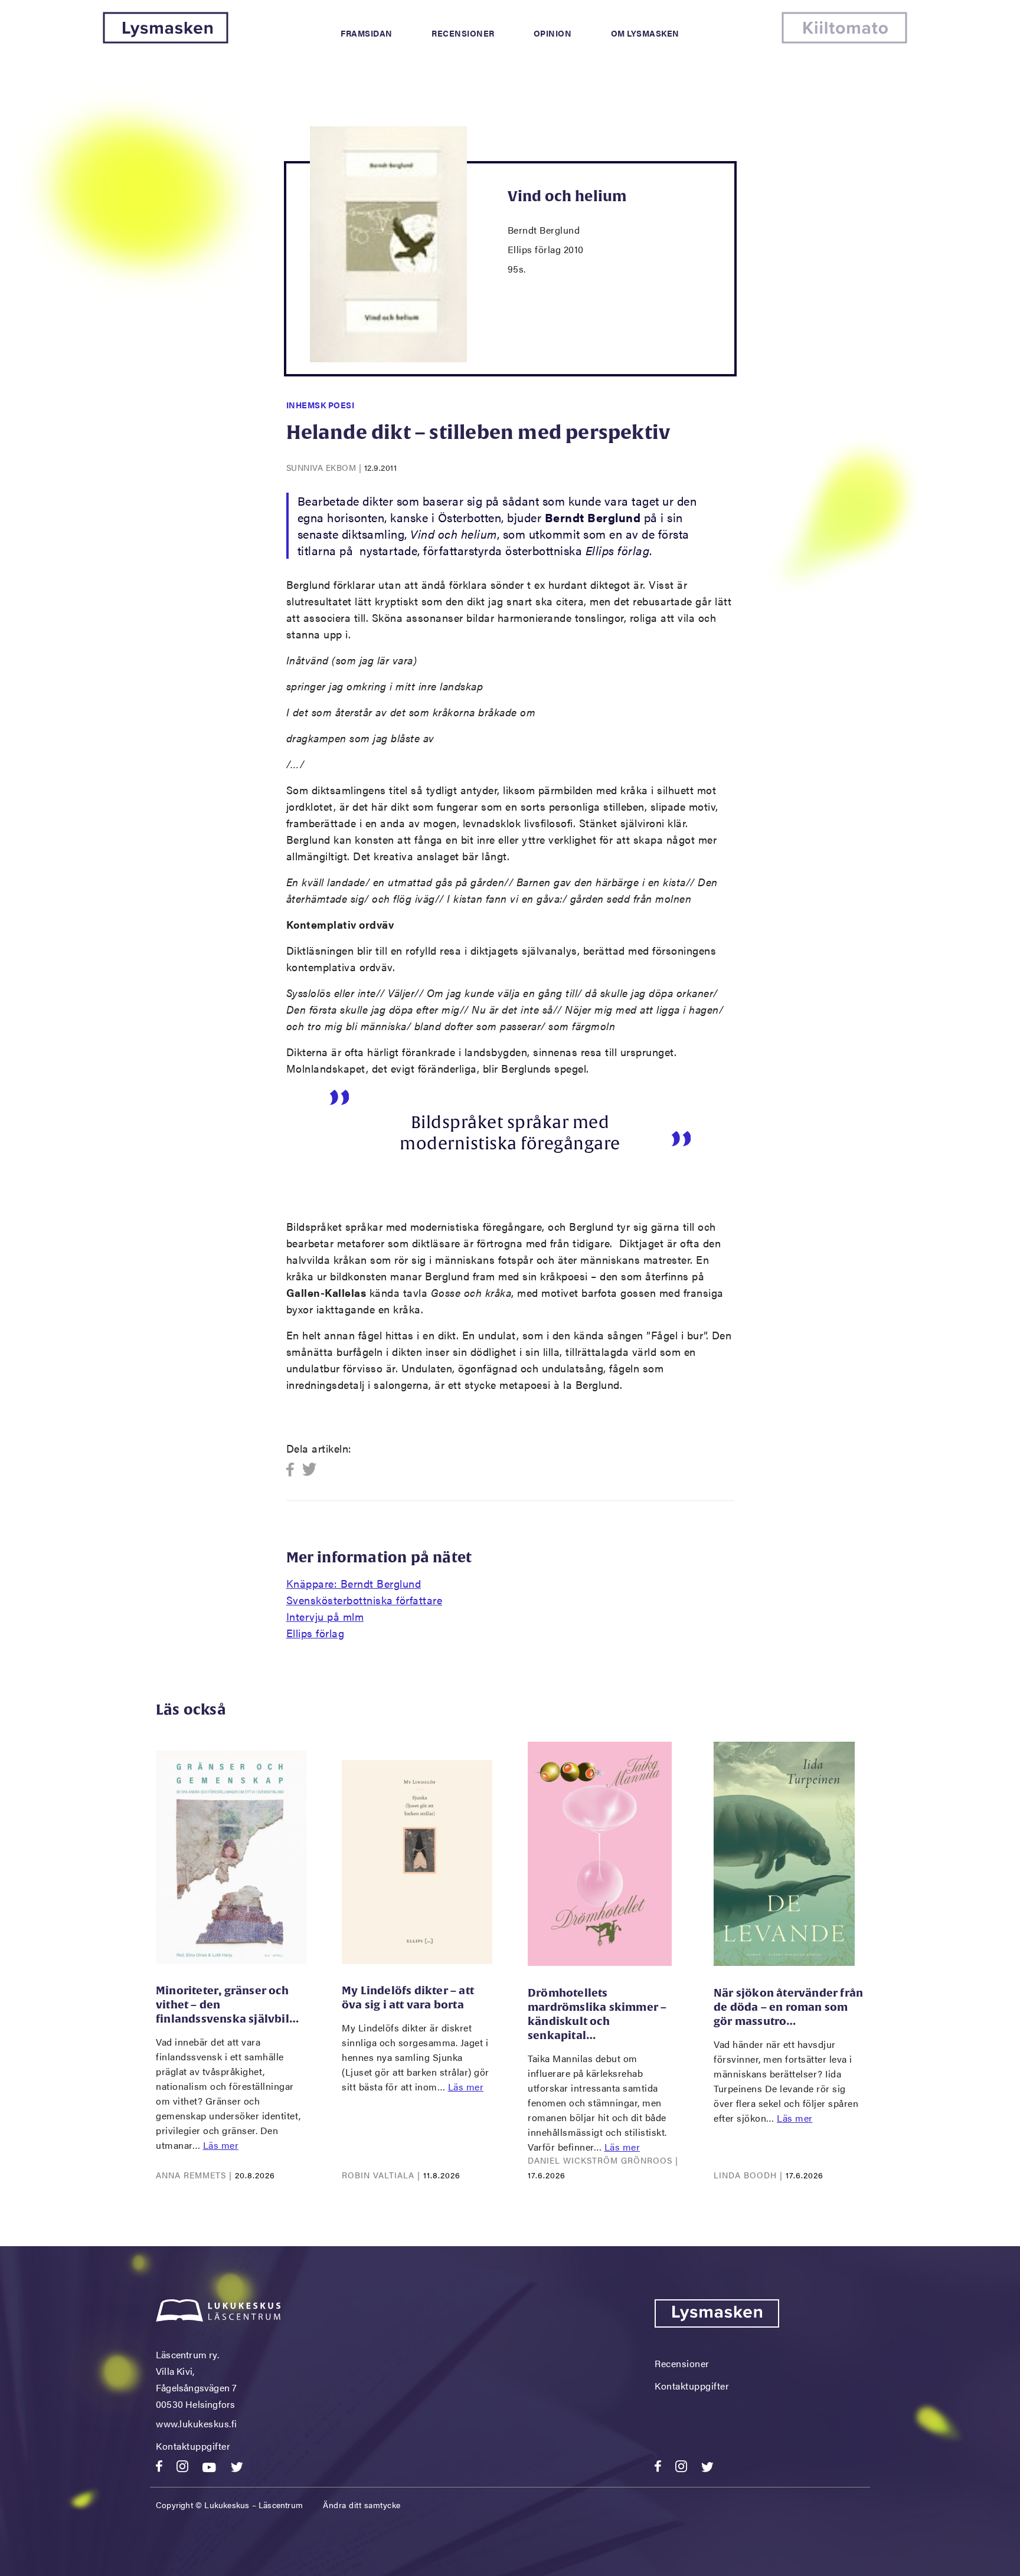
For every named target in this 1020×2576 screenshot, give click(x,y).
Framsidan (367, 33)
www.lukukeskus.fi (197, 2423)
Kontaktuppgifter (193, 2446)
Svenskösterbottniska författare (364, 1600)
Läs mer (221, 2145)
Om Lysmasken (645, 33)
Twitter (310, 1470)
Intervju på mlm (325, 1616)
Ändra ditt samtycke (362, 2505)
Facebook (294, 1470)
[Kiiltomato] (844, 40)
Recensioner (463, 33)
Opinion (553, 33)
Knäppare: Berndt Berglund (354, 1583)
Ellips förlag (316, 1633)
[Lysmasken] (166, 40)
